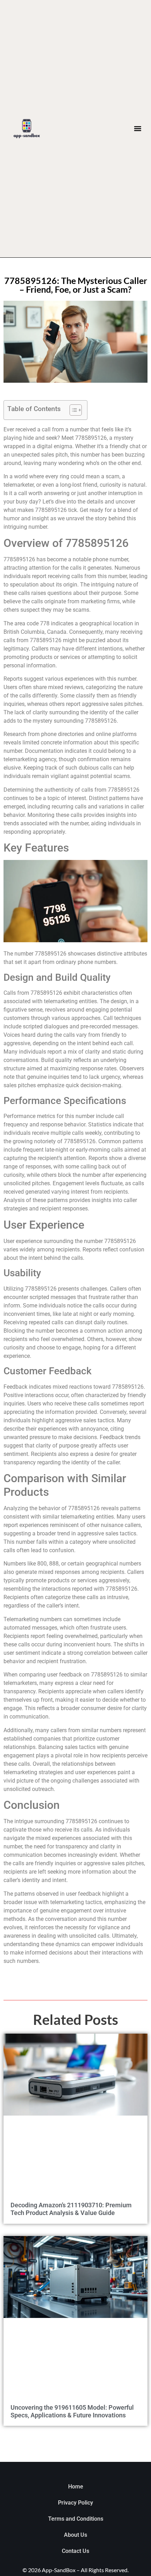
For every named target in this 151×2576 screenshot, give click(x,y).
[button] (138, 129)
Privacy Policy (75, 2503)
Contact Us (75, 2551)
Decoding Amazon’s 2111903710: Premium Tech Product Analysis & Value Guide (71, 2209)
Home (76, 2487)
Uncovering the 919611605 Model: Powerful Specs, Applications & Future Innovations (72, 2411)
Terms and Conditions (76, 2519)
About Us (75, 2535)
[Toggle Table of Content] (72, 410)
